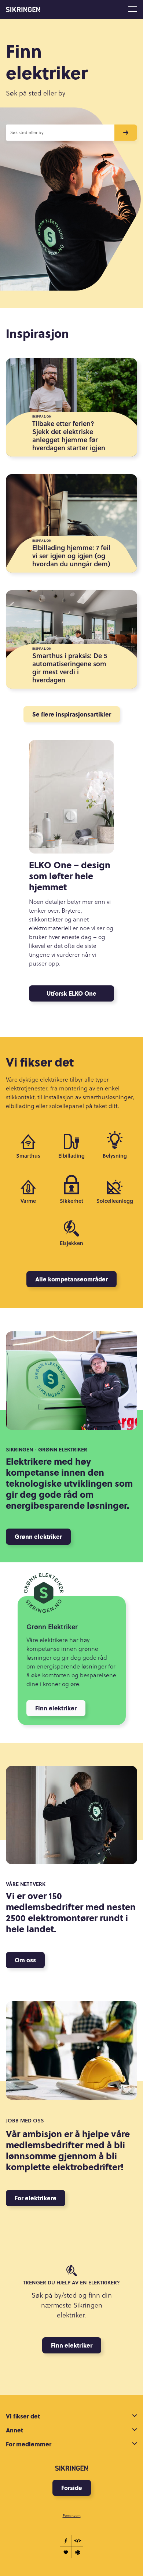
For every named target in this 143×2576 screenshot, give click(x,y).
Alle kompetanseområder (71, 1279)
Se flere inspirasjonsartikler (72, 714)
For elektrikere (36, 2198)
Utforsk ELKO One (71, 993)
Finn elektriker (56, 1708)
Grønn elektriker (38, 1536)
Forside (72, 2488)
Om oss (25, 1960)
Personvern (72, 2515)
